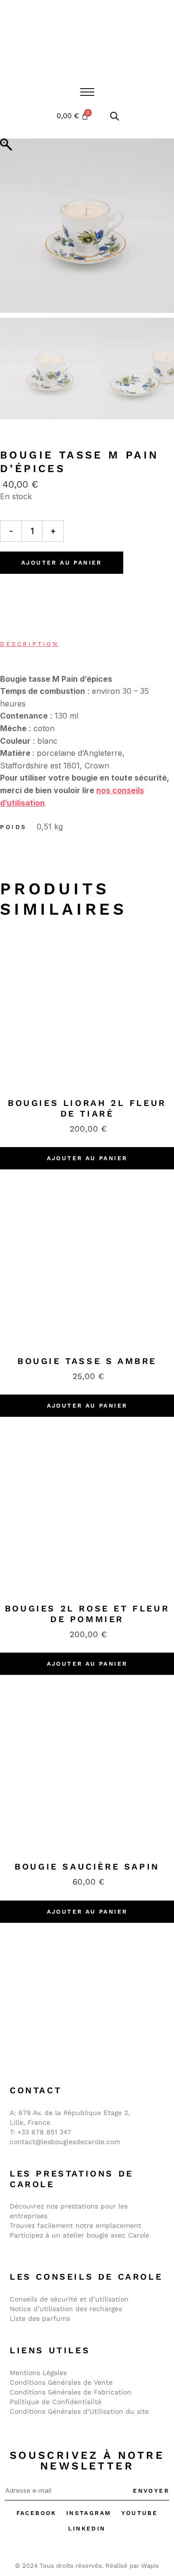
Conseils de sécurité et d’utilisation (69, 2299)
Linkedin (87, 2529)
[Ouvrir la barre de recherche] (115, 116)
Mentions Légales (38, 2373)
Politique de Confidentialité (56, 2402)
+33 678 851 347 (44, 2132)
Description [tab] (29, 644)
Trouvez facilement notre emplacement (75, 2225)
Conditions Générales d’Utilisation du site (79, 2411)
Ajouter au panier (62, 563)
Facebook (36, 2513)
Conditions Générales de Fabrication (71, 2392)
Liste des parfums (40, 2318)
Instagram (89, 2513)
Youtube (140, 2513)
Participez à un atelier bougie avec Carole (80, 2235)
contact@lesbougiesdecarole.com (65, 2142)
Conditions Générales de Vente (61, 2382)
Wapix (150, 2566)
